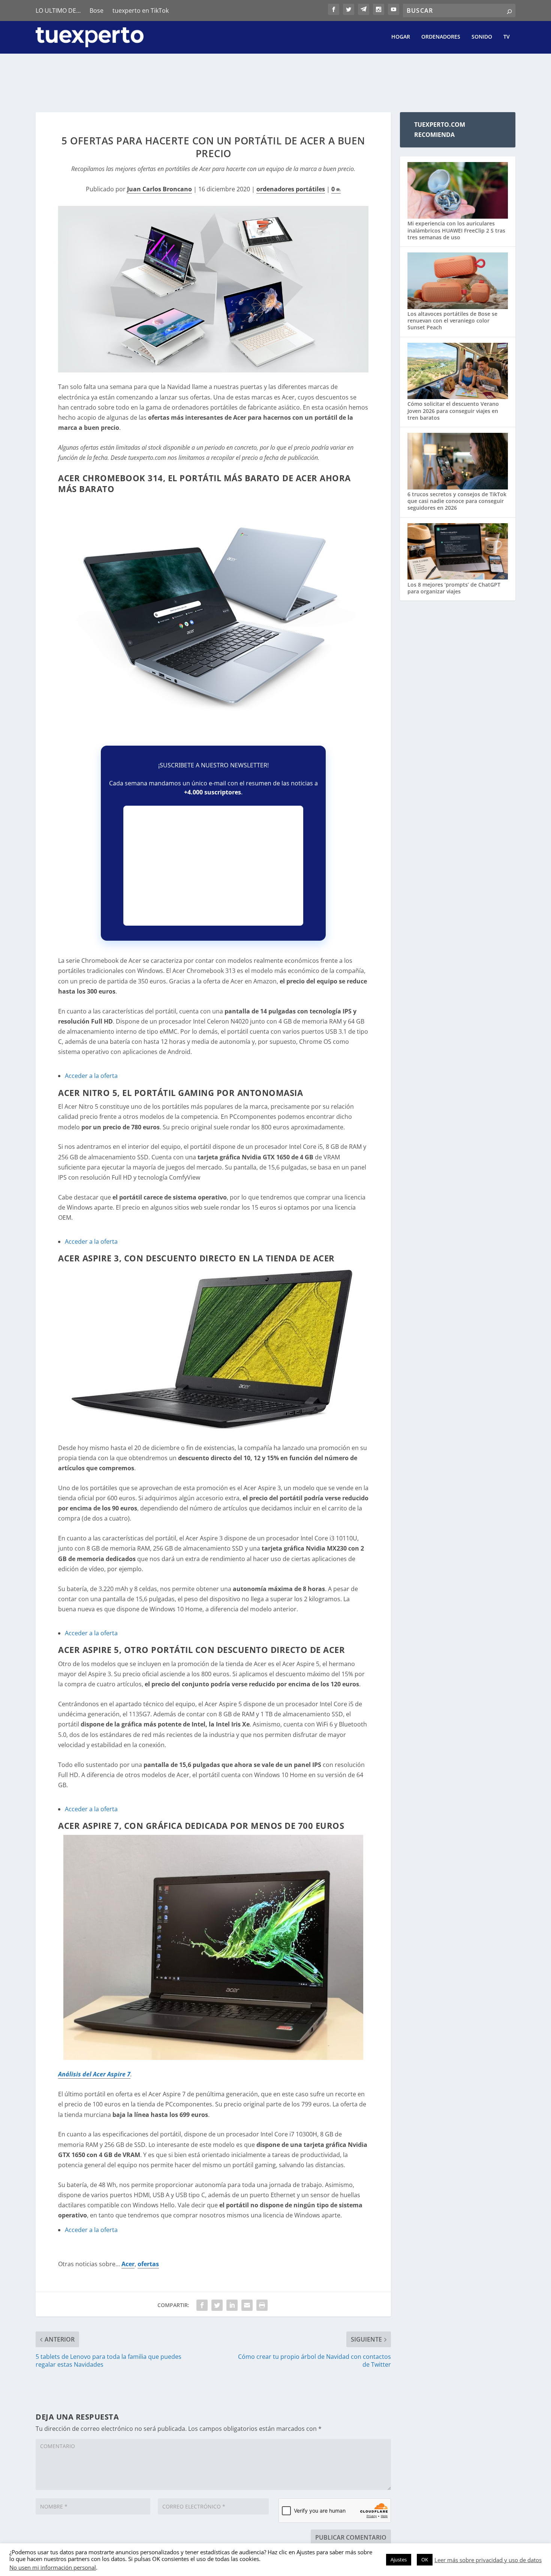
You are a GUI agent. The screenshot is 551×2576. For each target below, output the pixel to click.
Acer (128, 2264)
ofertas (148, 2264)
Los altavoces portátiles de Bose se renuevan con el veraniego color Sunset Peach (452, 320)
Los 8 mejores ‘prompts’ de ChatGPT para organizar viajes (454, 588)
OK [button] (425, 2559)
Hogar (401, 37)
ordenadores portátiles (291, 189)
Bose (97, 11)
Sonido (482, 37)
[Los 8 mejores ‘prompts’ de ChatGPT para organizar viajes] (458, 552)
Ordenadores (441, 37)
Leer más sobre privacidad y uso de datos (488, 2560)
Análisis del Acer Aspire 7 (94, 2074)
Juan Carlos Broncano (159, 189)
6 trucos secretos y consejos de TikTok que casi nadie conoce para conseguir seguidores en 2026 (457, 501)
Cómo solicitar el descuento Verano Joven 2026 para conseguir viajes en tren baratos (453, 411)
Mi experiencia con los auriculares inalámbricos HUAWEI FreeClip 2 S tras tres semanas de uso (456, 230)
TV (507, 37)
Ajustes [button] (399, 2559)
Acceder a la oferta (91, 1076)
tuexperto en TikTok (141, 11)
